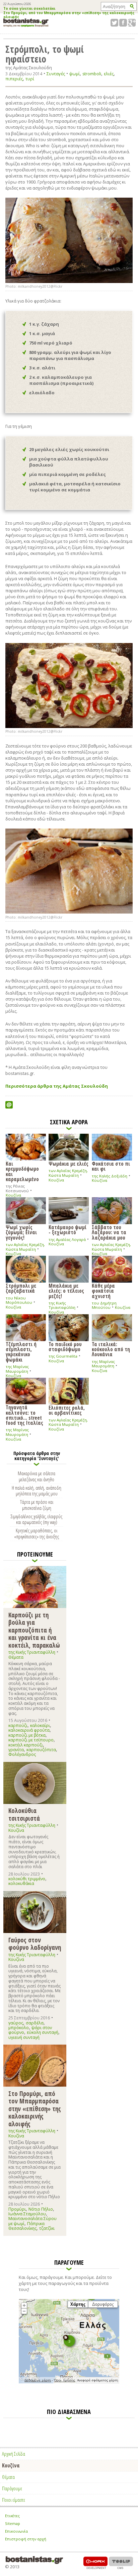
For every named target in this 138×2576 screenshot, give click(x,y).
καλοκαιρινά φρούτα (29, 1730)
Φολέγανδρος (22, 1754)
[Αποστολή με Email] (9, 1105)
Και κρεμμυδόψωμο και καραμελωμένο (22, 1171)
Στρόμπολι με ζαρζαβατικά (21, 1288)
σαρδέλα (35, 2023)
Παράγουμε (12, 2488)
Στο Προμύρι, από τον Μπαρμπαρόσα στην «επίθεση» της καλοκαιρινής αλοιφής (69, 15)
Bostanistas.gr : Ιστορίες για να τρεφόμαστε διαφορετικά (26, 23)
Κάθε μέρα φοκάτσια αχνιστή (103, 1291)
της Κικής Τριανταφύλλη (62, 1305)
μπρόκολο (19, 2028)
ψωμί (75, 74)
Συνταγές (56, 74)
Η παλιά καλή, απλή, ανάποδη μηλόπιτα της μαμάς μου (37, 1491)
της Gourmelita (63, 1356)
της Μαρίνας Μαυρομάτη (17, 1369)
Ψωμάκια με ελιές (68, 1163)
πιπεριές (14, 79)
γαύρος (16, 2023)
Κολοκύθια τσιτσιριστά (24, 1814)
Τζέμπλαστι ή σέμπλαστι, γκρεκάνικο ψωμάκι (21, 1352)
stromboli (92, 74)
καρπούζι (18, 1725)
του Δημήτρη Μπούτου (104, 1305)
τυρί (30, 79)
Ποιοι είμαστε (14, 2500)
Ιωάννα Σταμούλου (27, 2214)
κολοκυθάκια (21, 1883)
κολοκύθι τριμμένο (27, 1879)
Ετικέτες (12, 2516)
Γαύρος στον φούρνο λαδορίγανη (35, 1944)
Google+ (132, 23)
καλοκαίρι (40, 1725)
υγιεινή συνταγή (24, 2037)
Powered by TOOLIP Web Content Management (121, 2563)
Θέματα (16, 1657)
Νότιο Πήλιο (41, 2209)
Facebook (123, 23)
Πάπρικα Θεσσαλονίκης (26, 2226)
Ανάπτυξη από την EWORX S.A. (95, 2563)
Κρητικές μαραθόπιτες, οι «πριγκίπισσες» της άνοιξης (37, 1533)
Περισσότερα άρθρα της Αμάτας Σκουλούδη (57, 1086)
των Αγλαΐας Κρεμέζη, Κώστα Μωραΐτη (68, 1173)
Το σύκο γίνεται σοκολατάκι (29, 9)
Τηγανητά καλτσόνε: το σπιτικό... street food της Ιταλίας (24, 1415)
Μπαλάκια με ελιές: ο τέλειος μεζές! (66, 1291)
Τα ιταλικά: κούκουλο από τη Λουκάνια (111, 1349)
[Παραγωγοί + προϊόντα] (69, 2382)
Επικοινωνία (16, 2531)
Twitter (114, 23)
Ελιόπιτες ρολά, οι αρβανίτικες (67, 1410)
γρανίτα (16, 1750)
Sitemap (13, 2523)
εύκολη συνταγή (43, 2032)
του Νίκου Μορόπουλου (19, 1300)
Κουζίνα (13, 1195)
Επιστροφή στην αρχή (26, 2539)
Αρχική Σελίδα (14, 2454)
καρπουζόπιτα (41, 1750)
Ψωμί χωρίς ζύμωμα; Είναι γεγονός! (21, 1232)
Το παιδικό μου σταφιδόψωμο (65, 1346)
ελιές (109, 74)
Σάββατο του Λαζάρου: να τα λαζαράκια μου (109, 1232)
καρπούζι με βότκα (27, 1735)
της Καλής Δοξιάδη (110, 1176)
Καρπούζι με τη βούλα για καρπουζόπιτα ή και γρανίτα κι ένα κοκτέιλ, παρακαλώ (34, 1630)
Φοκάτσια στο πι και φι (111, 1166)
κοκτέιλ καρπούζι (26, 1745)
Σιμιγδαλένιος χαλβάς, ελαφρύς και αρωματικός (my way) (37, 1519)
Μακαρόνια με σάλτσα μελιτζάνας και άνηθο (37, 1476)
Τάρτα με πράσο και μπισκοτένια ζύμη (37, 1505)
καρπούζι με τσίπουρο (31, 1740)
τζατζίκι (47, 2228)
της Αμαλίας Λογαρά (67, 1239)
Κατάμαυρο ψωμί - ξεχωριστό (67, 1229)
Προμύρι (17, 2209)
